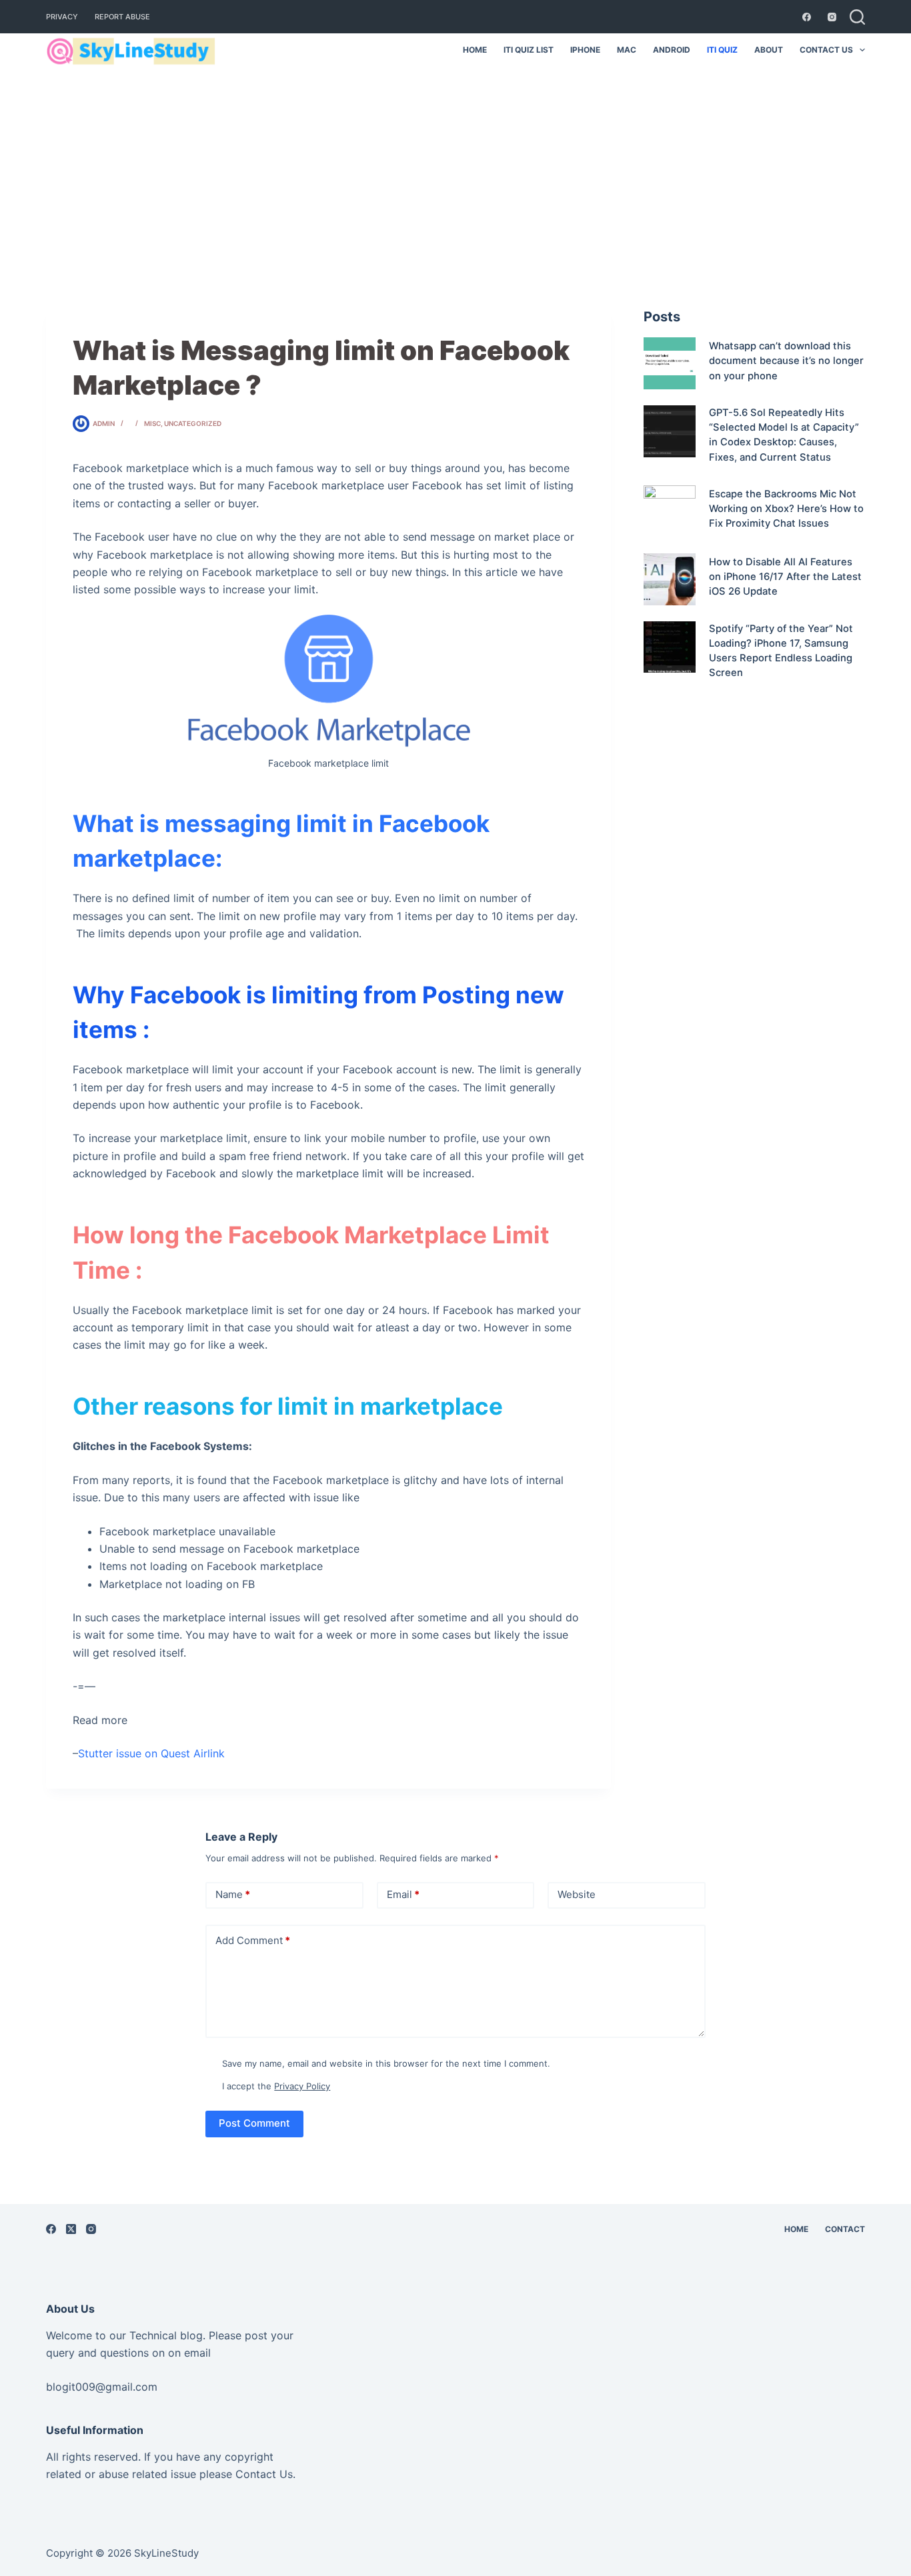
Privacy (62, 17)
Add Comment (253, 1940)
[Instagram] (832, 17)
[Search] (857, 17)
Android (672, 50)
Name (233, 1894)
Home (475, 50)
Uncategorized (193, 423)
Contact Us (826, 50)
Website (577, 1894)
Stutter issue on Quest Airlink (151, 1753)
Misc (152, 423)
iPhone (585, 50)
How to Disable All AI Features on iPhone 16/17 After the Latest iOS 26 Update (785, 577)
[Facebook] (807, 17)
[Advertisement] (455, 167)
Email (403, 1894)
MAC (627, 50)
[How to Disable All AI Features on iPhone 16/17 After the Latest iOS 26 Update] (670, 579)
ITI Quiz (722, 50)
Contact (845, 2229)
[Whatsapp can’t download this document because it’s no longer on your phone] (670, 363)
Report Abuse (122, 17)
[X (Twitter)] (71, 2229)
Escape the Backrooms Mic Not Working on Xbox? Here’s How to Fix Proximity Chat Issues (786, 509)
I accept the (276, 2086)
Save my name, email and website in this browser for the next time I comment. (386, 2063)
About (769, 50)
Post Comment (254, 2123)
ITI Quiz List (529, 50)
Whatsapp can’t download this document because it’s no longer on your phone (786, 361)
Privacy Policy (302, 2086)
